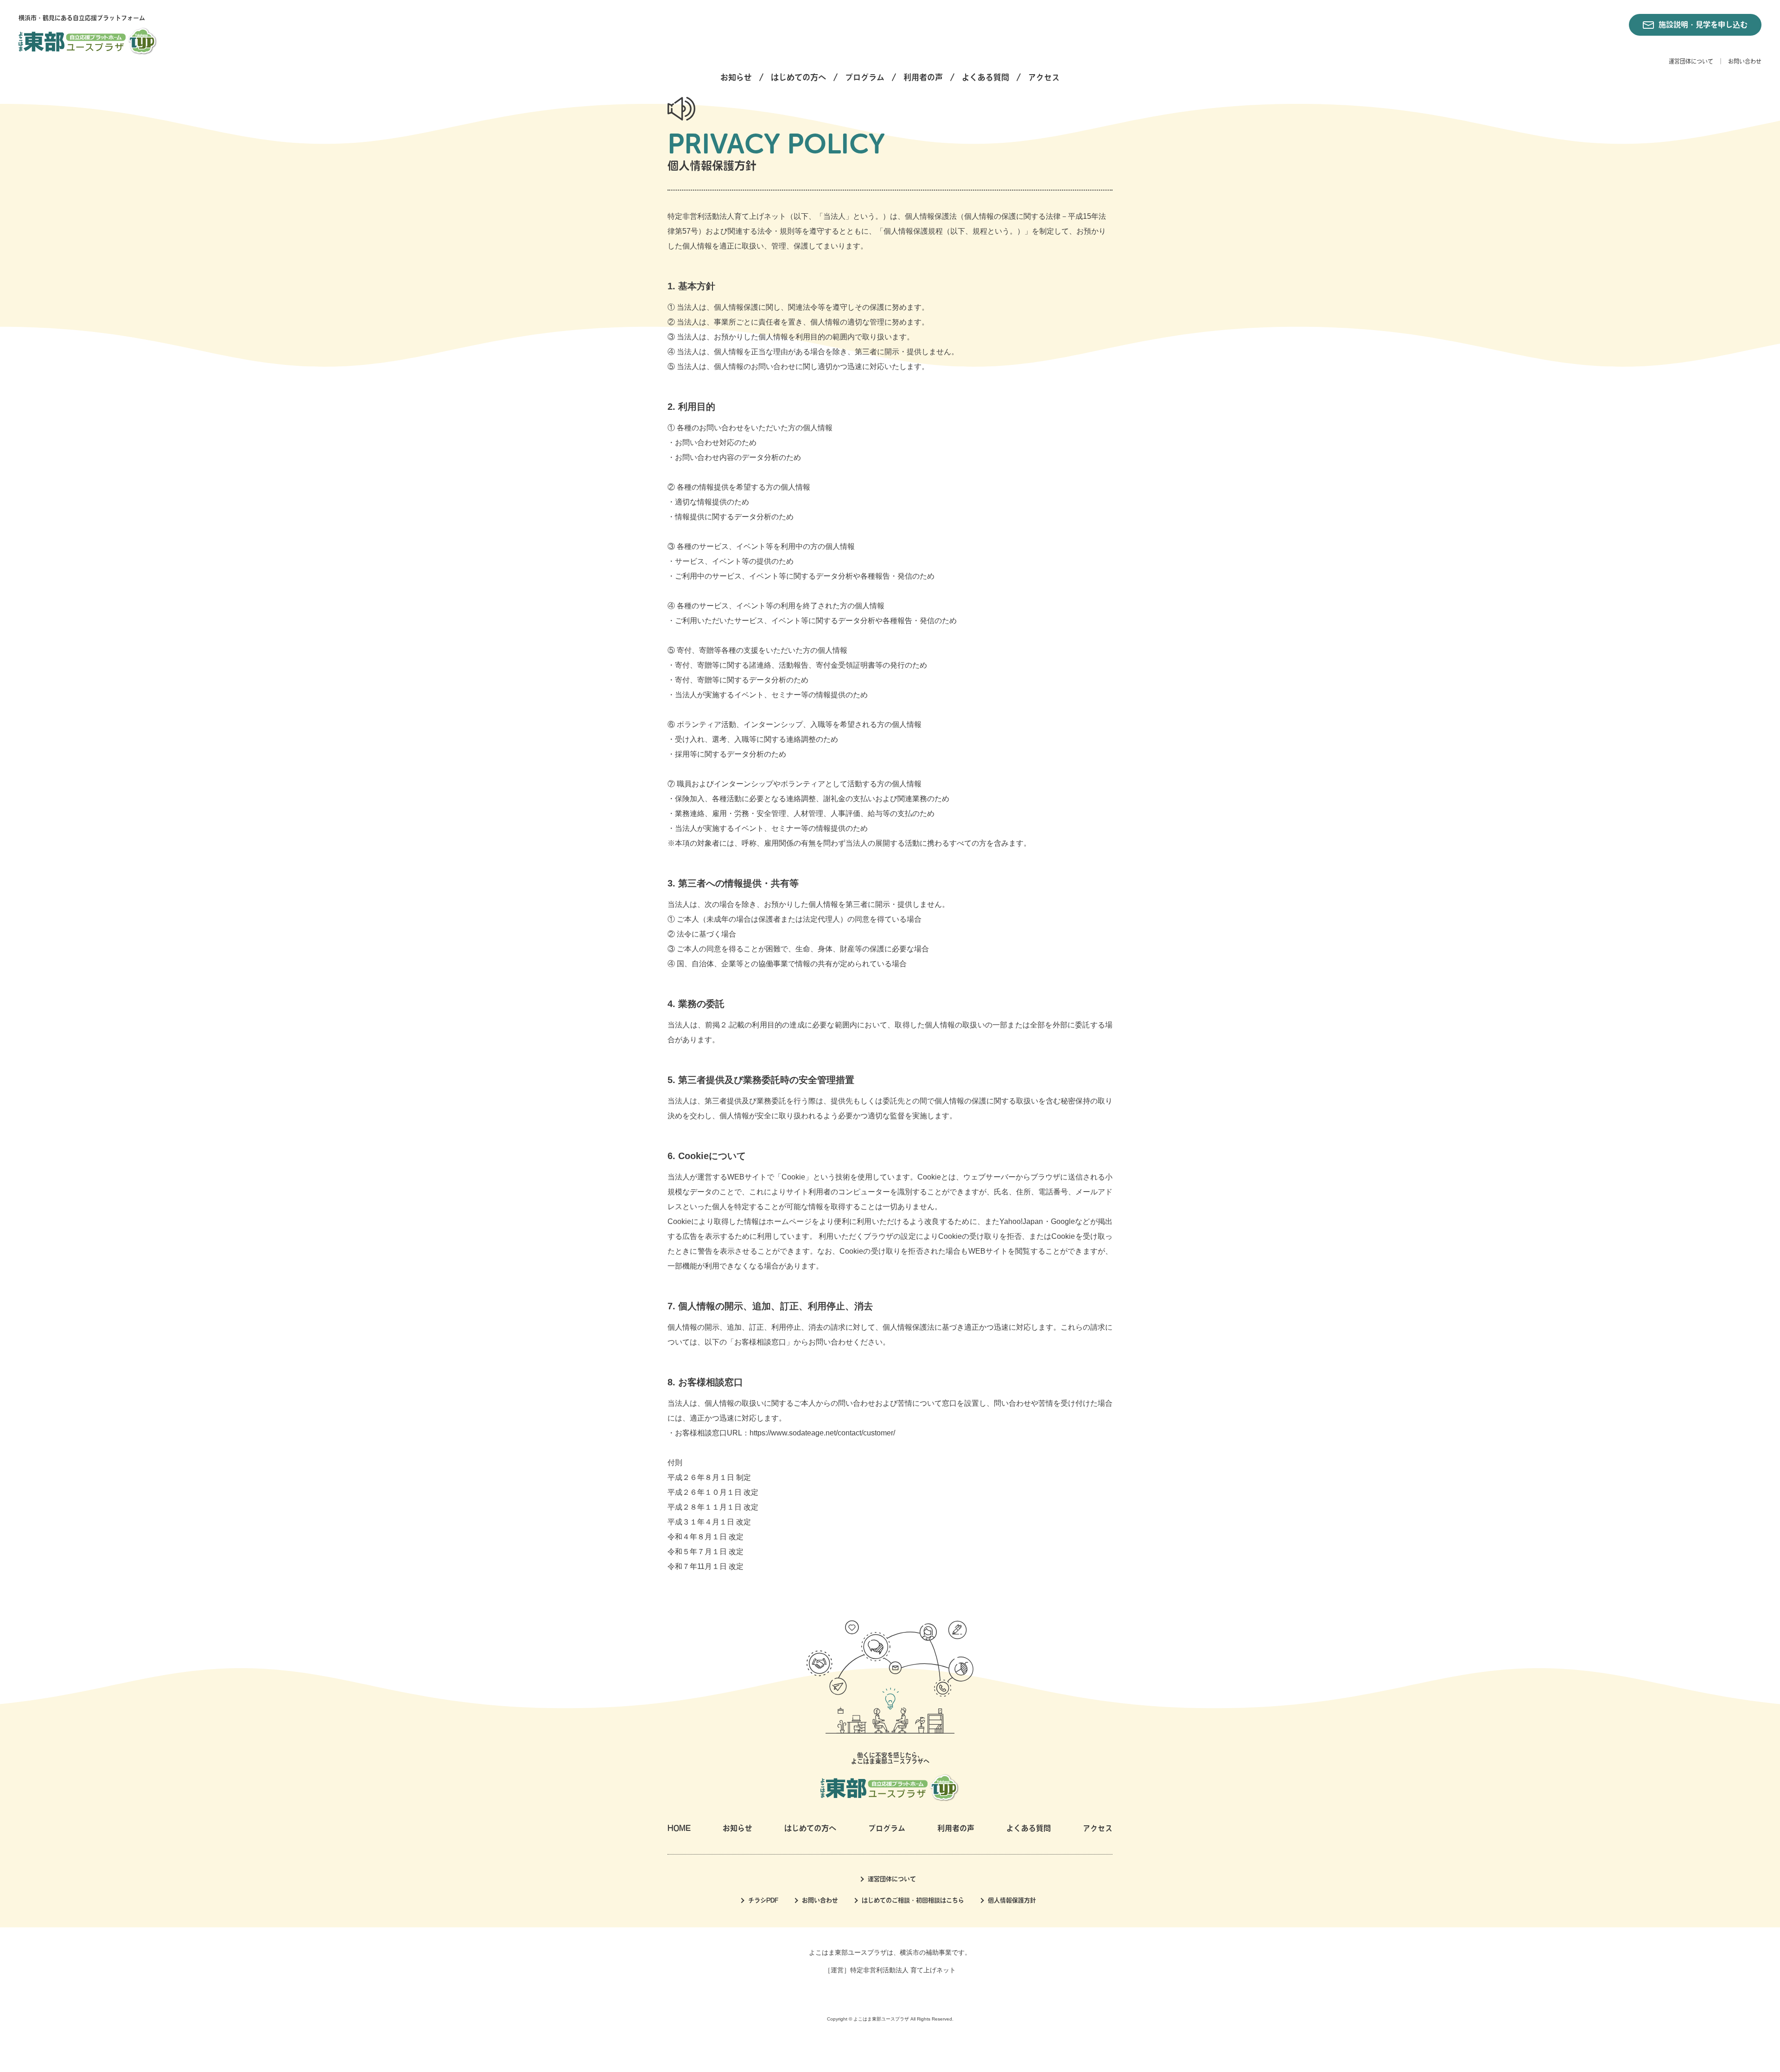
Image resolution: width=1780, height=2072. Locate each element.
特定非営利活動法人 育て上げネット (903, 1970)
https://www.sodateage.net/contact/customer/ (822, 1433)
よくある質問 (985, 77)
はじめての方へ (798, 77)
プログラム (865, 77)
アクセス (1044, 77)
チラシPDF (763, 1900)
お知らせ (736, 77)
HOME (679, 1828)
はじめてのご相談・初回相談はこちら (913, 1900)
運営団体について (1691, 61)
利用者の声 (923, 77)
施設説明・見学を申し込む (1703, 25)
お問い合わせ (1745, 61)
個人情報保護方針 (1012, 1900)
